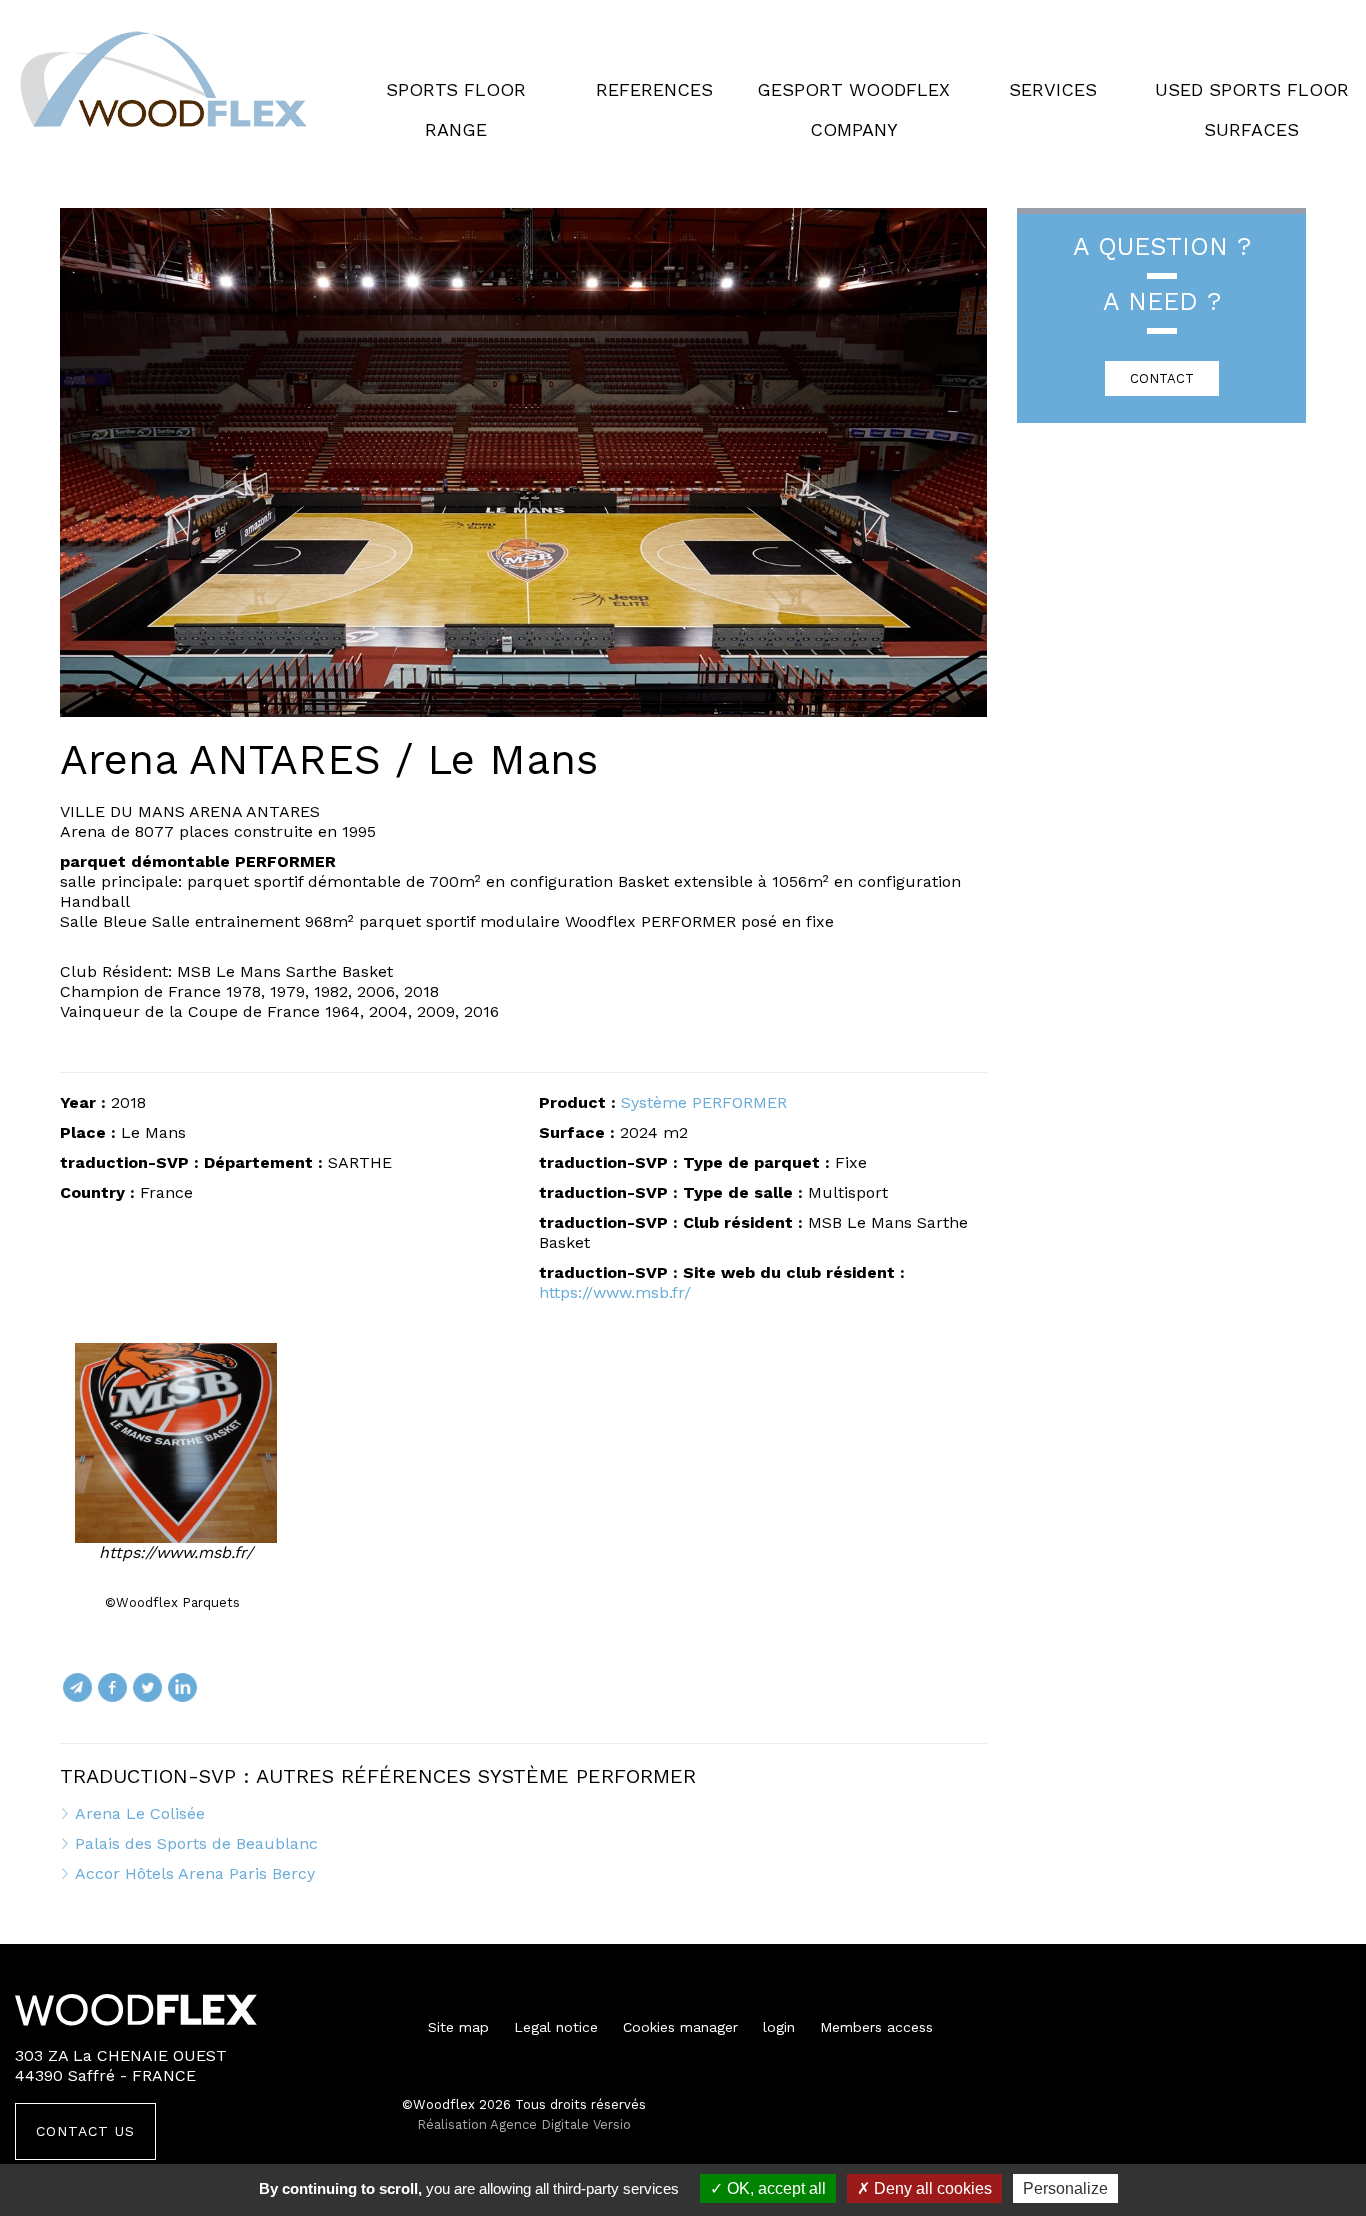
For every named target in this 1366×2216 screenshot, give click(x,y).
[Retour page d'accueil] (165, 80)
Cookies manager (680, 2027)
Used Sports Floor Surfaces (1252, 109)
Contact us (85, 2131)
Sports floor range (456, 109)
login (779, 2027)
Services (1053, 89)
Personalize (1065, 2188)
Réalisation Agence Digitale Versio (524, 2124)
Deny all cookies (931, 2188)
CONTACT (1162, 378)
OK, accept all (774, 2188)
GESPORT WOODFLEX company (853, 109)
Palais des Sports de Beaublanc (196, 1843)
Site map (458, 2027)
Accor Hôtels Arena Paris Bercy (195, 1873)
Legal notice (556, 2027)
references (654, 89)
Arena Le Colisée (140, 1813)
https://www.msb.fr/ (615, 1292)
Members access (876, 2027)
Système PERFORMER (704, 1102)
